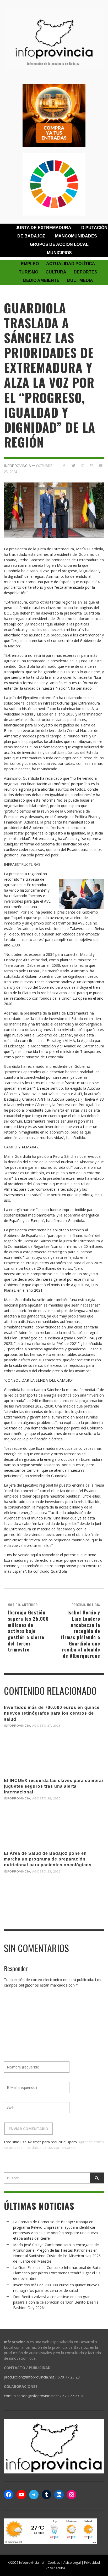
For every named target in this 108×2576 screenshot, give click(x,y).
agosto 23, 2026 (46, 1871)
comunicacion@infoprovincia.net (31, 2396)
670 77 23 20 (69, 2377)
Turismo (29, 272)
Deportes (85, 272)
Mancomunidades (76, 236)
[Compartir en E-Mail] (101, 465)
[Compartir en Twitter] (73, 465)
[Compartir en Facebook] (64, 465)
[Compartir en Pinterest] (91, 465)
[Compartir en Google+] (82, 465)
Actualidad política (71, 264)
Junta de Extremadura (44, 228)
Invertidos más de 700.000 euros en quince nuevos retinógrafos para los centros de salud (52, 1713)
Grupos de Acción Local (59, 244)
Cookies (54, 2562)
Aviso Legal (72, 2562)
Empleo (30, 264)
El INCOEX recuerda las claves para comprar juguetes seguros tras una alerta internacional (54, 1786)
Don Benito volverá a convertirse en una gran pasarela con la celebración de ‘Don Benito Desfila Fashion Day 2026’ (56, 2302)
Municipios (59, 253)
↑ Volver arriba (54, 2568)
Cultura (56, 272)
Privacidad (92, 2562)
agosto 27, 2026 (46, 1726)
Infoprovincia (17, 466)
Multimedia (80, 280)
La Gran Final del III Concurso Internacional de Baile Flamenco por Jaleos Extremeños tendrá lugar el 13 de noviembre (57, 2273)
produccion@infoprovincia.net (29, 2377)
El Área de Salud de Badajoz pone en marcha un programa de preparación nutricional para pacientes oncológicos (48, 1859)
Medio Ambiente (41, 280)
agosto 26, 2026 (46, 1798)
